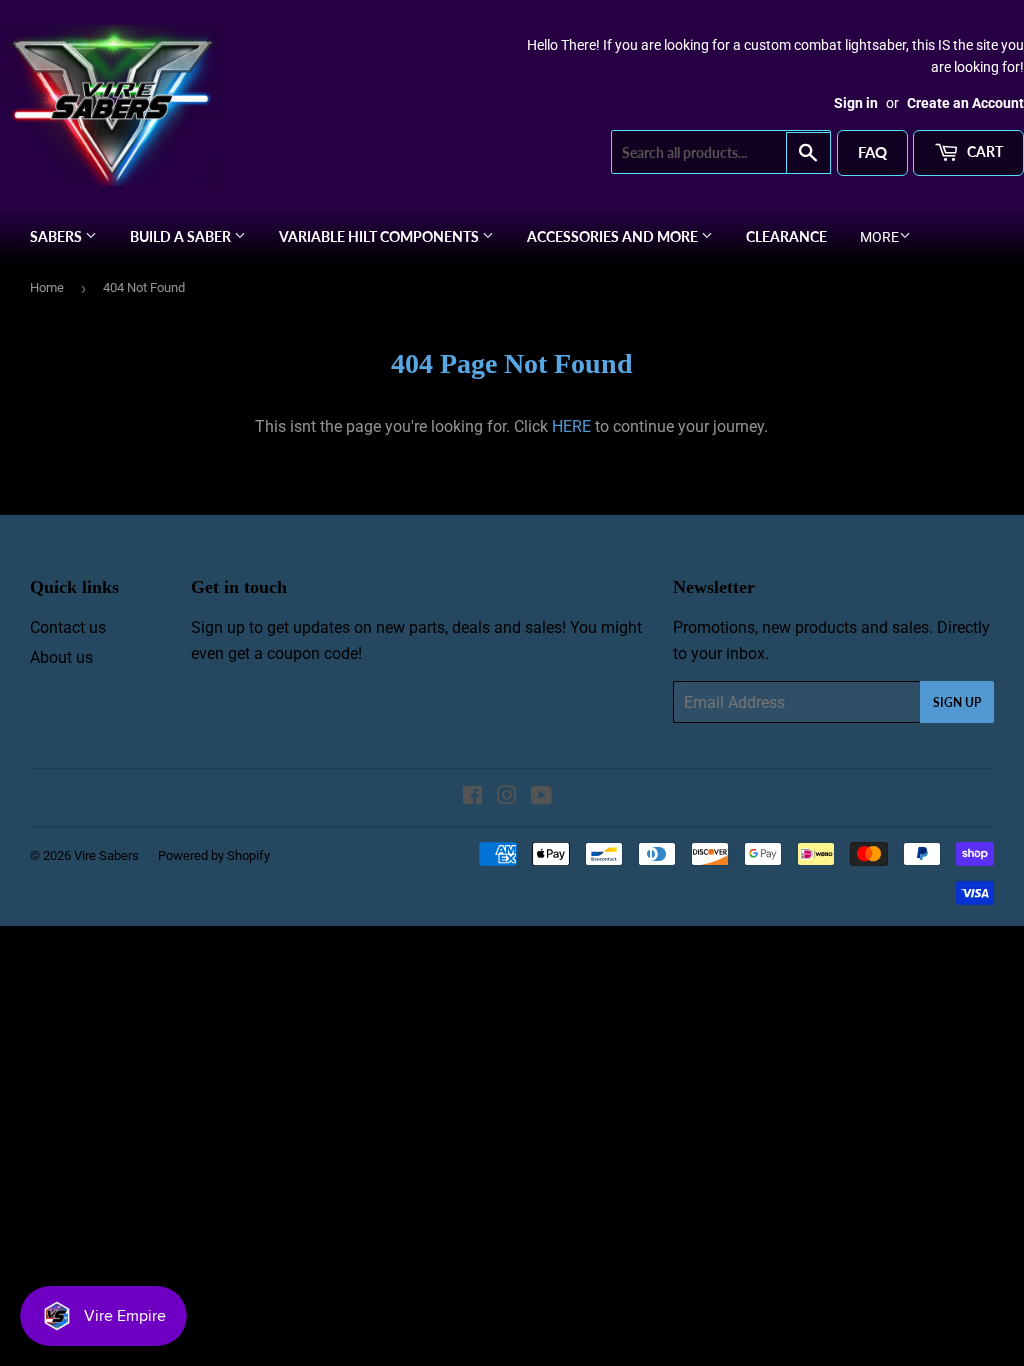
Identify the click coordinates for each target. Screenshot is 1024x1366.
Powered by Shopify (214, 855)
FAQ (872, 152)
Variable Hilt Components (380, 236)
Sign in (856, 103)
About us (61, 657)
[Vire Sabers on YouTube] (541, 797)
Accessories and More (614, 236)
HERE (571, 426)
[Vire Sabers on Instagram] (507, 797)
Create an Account (965, 103)
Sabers (57, 236)
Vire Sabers (106, 855)
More (879, 237)
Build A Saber (182, 236)
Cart (983, 151)
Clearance (786, 236)
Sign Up (957, 702)
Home (47, 287)
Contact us (68, 627)
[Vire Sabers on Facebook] (472, 797)
